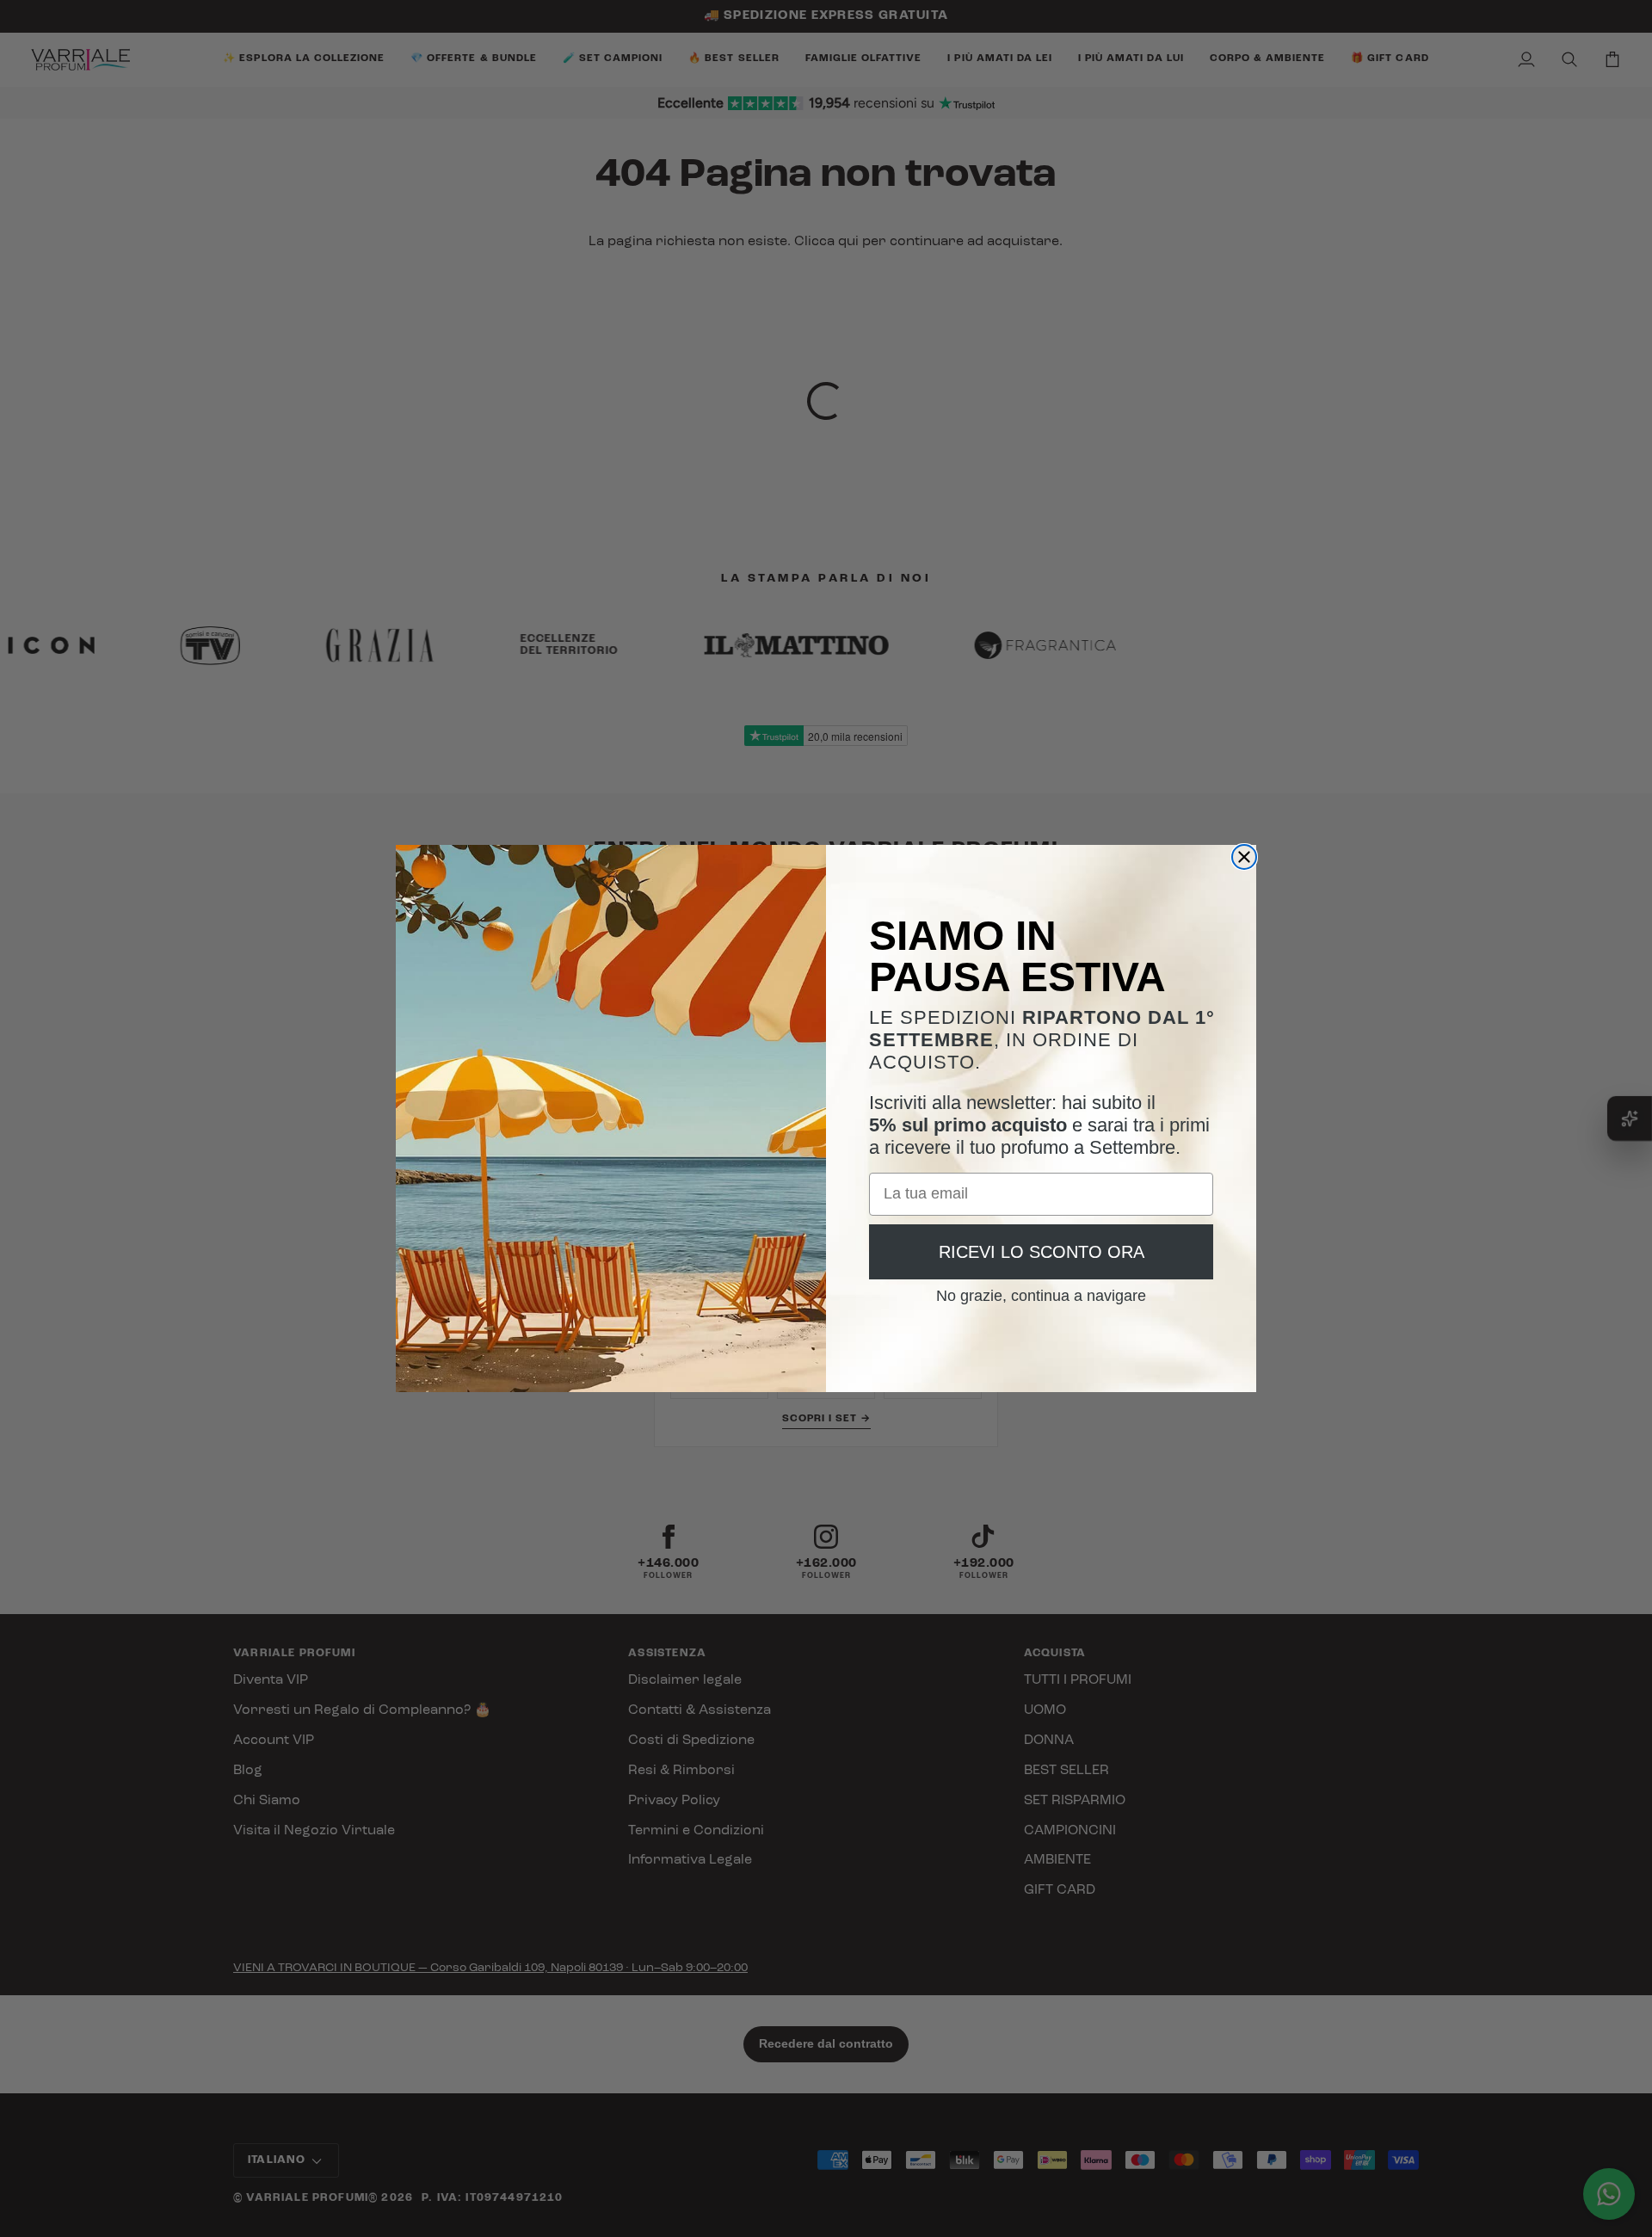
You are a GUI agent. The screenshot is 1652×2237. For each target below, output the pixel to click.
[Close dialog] (1244, 857)
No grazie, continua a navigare (1041, 1290)
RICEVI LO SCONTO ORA (1042, 1252)
